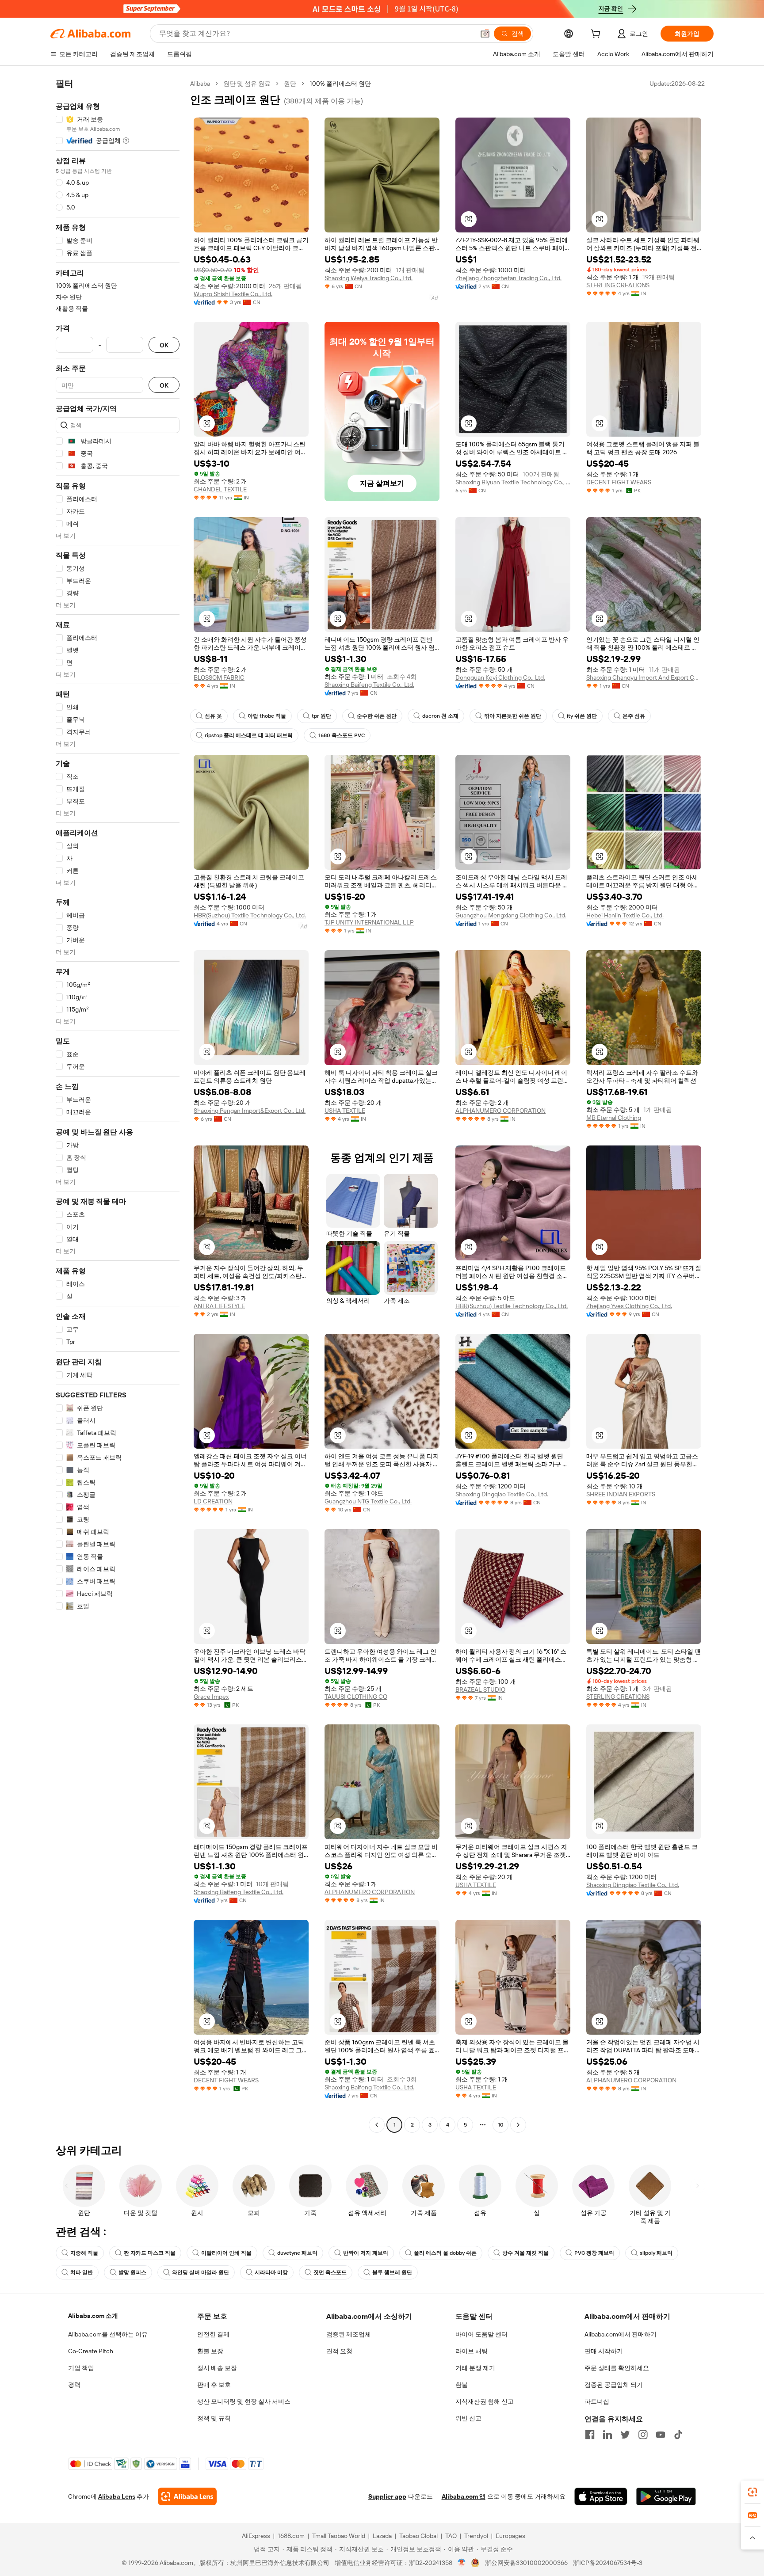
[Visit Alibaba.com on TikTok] (678, 2435)
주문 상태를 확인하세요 (617, 2368)
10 (501, 2125)
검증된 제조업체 (349, 2334)
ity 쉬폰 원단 (582, 716)
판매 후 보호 (214, 2385)
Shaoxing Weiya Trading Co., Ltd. (369, 278)
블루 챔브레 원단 (392, 2272)
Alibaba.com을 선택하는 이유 (108, 2334)
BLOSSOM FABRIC (219, 677)
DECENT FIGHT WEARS (619, 482)
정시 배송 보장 (217, 2368)
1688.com (291, 2536)
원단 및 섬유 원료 (247, 84)
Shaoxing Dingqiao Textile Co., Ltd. (502, 1494)
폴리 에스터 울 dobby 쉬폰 (445, 2253)
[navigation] (118, 1105)
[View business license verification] (462, 2563)
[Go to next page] (518, 2125)
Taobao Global (418, 2536)
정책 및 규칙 (214, 2418)
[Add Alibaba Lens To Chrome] (187, 2496)
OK (164, 345)
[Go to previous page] (377, 2125)
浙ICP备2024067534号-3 (608, 2563)
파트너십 (597, 2401)
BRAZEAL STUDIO (480, 1689)
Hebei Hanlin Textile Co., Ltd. (625, 915)
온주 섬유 (634, 716)
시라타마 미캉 (271, 2272)
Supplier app (387, 2496)
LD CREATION (213, 1501)
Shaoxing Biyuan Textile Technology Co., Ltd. (513, 482)
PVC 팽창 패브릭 (594, 2253)
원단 (290, 84)
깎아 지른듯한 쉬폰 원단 (513, 716)
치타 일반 (82, 2272)
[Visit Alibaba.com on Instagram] (643, 2435)
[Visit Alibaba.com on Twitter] (625, 2435)
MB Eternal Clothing (614, 1118)
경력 (74, 2385)
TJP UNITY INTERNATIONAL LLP (369, 922)
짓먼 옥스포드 (330, 2272)
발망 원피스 (132, 2272)
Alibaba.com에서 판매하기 (621, 2334)
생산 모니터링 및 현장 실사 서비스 (244, 2401)
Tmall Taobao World (339, 2536)
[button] (485, 34)
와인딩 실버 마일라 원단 (201, 2272)
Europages (510, 2536)
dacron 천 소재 (440, 716)
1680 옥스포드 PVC (342, 735)
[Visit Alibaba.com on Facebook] (590, 2435)
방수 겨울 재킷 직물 (525, 2253)
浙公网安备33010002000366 (526, 2563)
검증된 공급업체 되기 (614, 2385)
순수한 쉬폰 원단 (377, 716)
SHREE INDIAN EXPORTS (621, 1494)
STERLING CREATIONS (618, 285)
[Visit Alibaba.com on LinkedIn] (607, 2435)
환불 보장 (210, 2351)
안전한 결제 (213, 2334)
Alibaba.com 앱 (464, 2496)
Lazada (382, 2536)
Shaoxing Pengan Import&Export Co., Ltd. (250, 1111)
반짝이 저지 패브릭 (366, 2253)
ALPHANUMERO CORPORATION (500, 1111)
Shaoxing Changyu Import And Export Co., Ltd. (644, 677)
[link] (753, 2492)
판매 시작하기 (604, 2351)
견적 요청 (339, 2351)
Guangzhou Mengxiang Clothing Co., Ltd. (511, 915)
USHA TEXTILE (345, 1111)
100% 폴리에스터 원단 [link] (340, 84)
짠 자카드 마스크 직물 (150, 2253)
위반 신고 (468, 2418)
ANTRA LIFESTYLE (219, 1306)
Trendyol (476, 2536)
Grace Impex (211, 1697)
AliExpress (256, 2536)
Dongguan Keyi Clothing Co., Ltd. (500, 677)
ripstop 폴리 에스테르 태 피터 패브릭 (249, 735)
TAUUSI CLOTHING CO (356, 1697)
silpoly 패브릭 (656, 2253)
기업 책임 (81, 2368)
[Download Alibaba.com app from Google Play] (666, 2496)
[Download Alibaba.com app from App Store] (601, 2496)
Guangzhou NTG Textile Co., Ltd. (368, 1501)
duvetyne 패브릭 (297, 2253)
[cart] (597, 35)
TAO (451, 2536)
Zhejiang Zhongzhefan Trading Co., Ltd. (508, 278)
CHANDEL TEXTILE (220, 489)
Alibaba (200, 84)
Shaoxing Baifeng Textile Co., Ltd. (369, 685)
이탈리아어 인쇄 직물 (226, 2253)
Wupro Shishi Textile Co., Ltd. (233, 294)
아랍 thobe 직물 (267, 716)
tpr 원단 (321, 716)
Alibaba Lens (117, 2496)
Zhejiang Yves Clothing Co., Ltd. (629, 1306)
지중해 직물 (84, 2253)
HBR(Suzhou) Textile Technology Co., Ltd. (250, 915)
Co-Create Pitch (91, 2351)
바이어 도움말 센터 (481, 2334)
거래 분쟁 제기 (475, 2368)
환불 (462, 2385)
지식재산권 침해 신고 (485, 2401)
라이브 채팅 (472, 2351)
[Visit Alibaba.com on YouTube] (661, 2435)
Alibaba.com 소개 (93, 2316)
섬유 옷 (213, 716)
